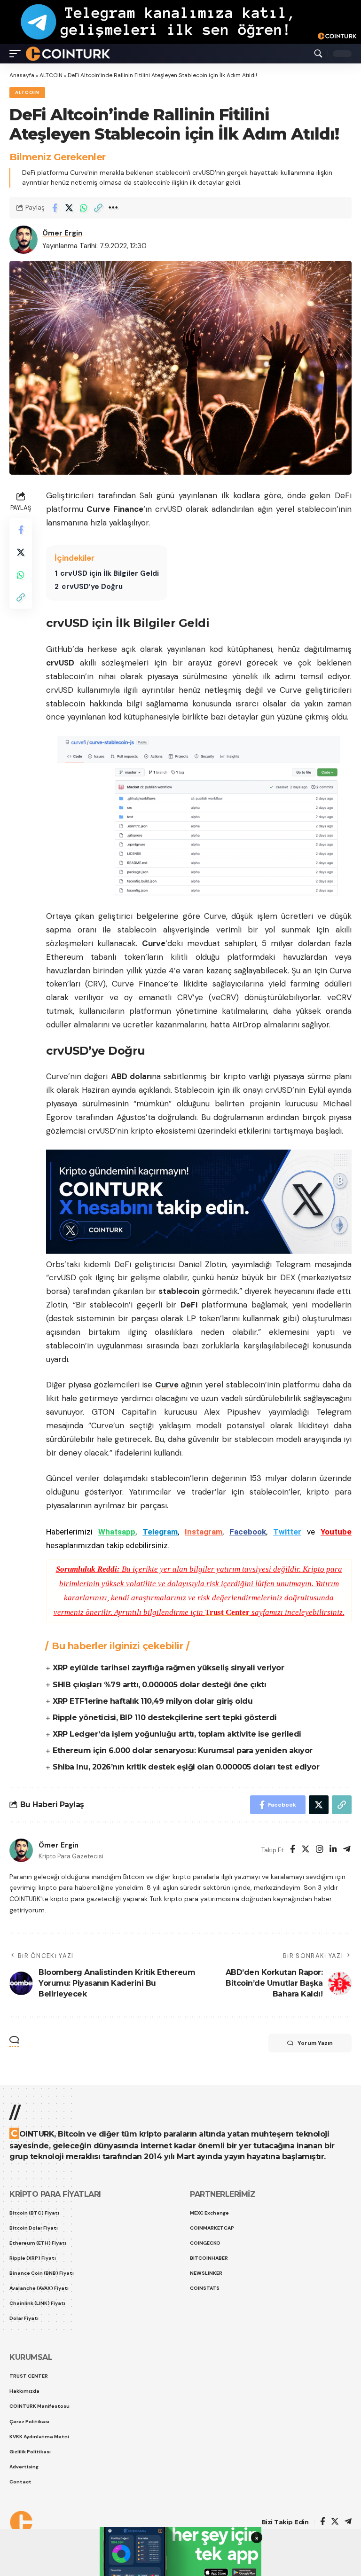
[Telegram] (347, 1850)
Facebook (248, 1532)
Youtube (336, 1532)
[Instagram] (320, 1850)
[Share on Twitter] (69, 208)
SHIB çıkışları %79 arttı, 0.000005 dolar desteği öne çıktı (159, 1685)
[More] (113, 208)
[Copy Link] (98, 208)
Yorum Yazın (315, 2043)
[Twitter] (306, 1850)
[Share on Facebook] (55, 208)
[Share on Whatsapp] (84, 208)
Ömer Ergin (62, 233)
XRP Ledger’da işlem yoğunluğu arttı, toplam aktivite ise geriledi (177, 1734)
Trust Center (227, 1612)
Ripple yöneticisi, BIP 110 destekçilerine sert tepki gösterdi (165, 1718)
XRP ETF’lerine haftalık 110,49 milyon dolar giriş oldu (153, 1701)
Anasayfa (22, 75)
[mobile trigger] (17, 54)
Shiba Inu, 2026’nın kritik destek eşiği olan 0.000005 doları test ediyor (186, 1767)
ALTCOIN (51, 75)
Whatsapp (117, 1532)
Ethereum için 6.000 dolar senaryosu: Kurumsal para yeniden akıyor (183, 1750)
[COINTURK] (68, 54)
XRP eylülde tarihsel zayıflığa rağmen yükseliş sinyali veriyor (168, 1668)
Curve (167, 1385)
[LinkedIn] (333, 1850)
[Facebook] (293, 1850)
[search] (318, 54)
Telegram (160, 1532)
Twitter (287, 1532)
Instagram (204, 1532)
